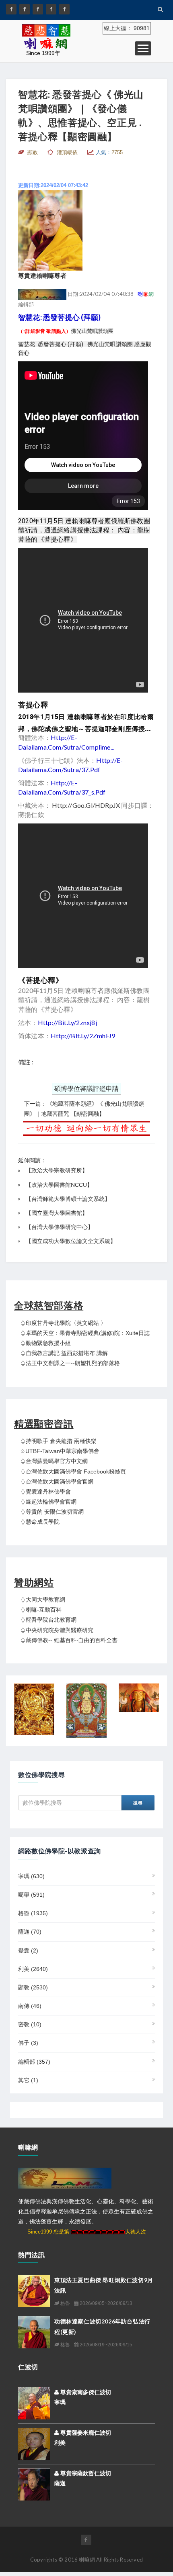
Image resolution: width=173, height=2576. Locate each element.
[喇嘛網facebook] (86, 2540)
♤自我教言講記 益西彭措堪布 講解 (64, 1353)
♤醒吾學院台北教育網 (48, 1620)
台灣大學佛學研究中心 (60, 1227)
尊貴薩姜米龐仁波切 (85, 2433)
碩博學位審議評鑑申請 (86, 1089)
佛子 (28, 2043)
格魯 (33, 1913)
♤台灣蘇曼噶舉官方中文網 (54, 1461)
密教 (30, 2024)
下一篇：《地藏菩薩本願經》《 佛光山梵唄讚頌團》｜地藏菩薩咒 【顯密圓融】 (84, 1109)
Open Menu (143, 48)
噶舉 (31, 1895)
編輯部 (34, 2062)
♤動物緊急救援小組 (45, 1343)
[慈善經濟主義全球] (64, 9)
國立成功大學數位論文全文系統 (71, 1241)
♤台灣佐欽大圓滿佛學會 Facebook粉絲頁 (73, 1471)
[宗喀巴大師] (139, 1698)
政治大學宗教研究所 (57, 1170)
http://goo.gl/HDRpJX (86, 805)
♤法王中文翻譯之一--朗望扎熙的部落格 (70, 1363)
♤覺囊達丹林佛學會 (45, 1492)
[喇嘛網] (51, 9)
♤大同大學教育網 (43, 1600)
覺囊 (28, 1950)
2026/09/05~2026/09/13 (105, 2303)
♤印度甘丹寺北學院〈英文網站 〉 (63, 1323)
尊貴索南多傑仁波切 (85, 2392)
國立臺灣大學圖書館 (57, 1213)
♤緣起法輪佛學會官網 (48, 1502)
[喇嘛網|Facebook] (11, 9)
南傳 (30, 2006)
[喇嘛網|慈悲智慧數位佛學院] (25, 9)
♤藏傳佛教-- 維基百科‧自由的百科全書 (69, 1640)
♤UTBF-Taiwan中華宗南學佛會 (60, 1451)
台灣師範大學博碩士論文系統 (68, 1199)
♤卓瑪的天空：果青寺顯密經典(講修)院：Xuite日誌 (85, 1333)
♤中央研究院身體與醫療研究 (57, 1630)
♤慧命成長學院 (40, 1522)
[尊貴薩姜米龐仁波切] (34, 2444)
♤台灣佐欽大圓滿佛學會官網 (57, 1482)
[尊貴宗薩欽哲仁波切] (34, 2484)
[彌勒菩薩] (86, 1711)
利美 (33, 1969)
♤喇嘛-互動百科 (41, 1610)
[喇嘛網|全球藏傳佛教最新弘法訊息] (38, 9)
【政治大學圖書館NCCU (56, 1185)
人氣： (109, 152)
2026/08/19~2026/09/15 (105, 2345)
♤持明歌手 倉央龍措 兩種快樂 (58, 1441)
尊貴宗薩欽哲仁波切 (85, 2473)
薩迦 (30, 1932)
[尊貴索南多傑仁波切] (34, 2403)
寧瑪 (31, 1876)
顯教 (33, 1987)
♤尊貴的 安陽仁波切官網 (52, 1512)
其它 (28, 2080)
